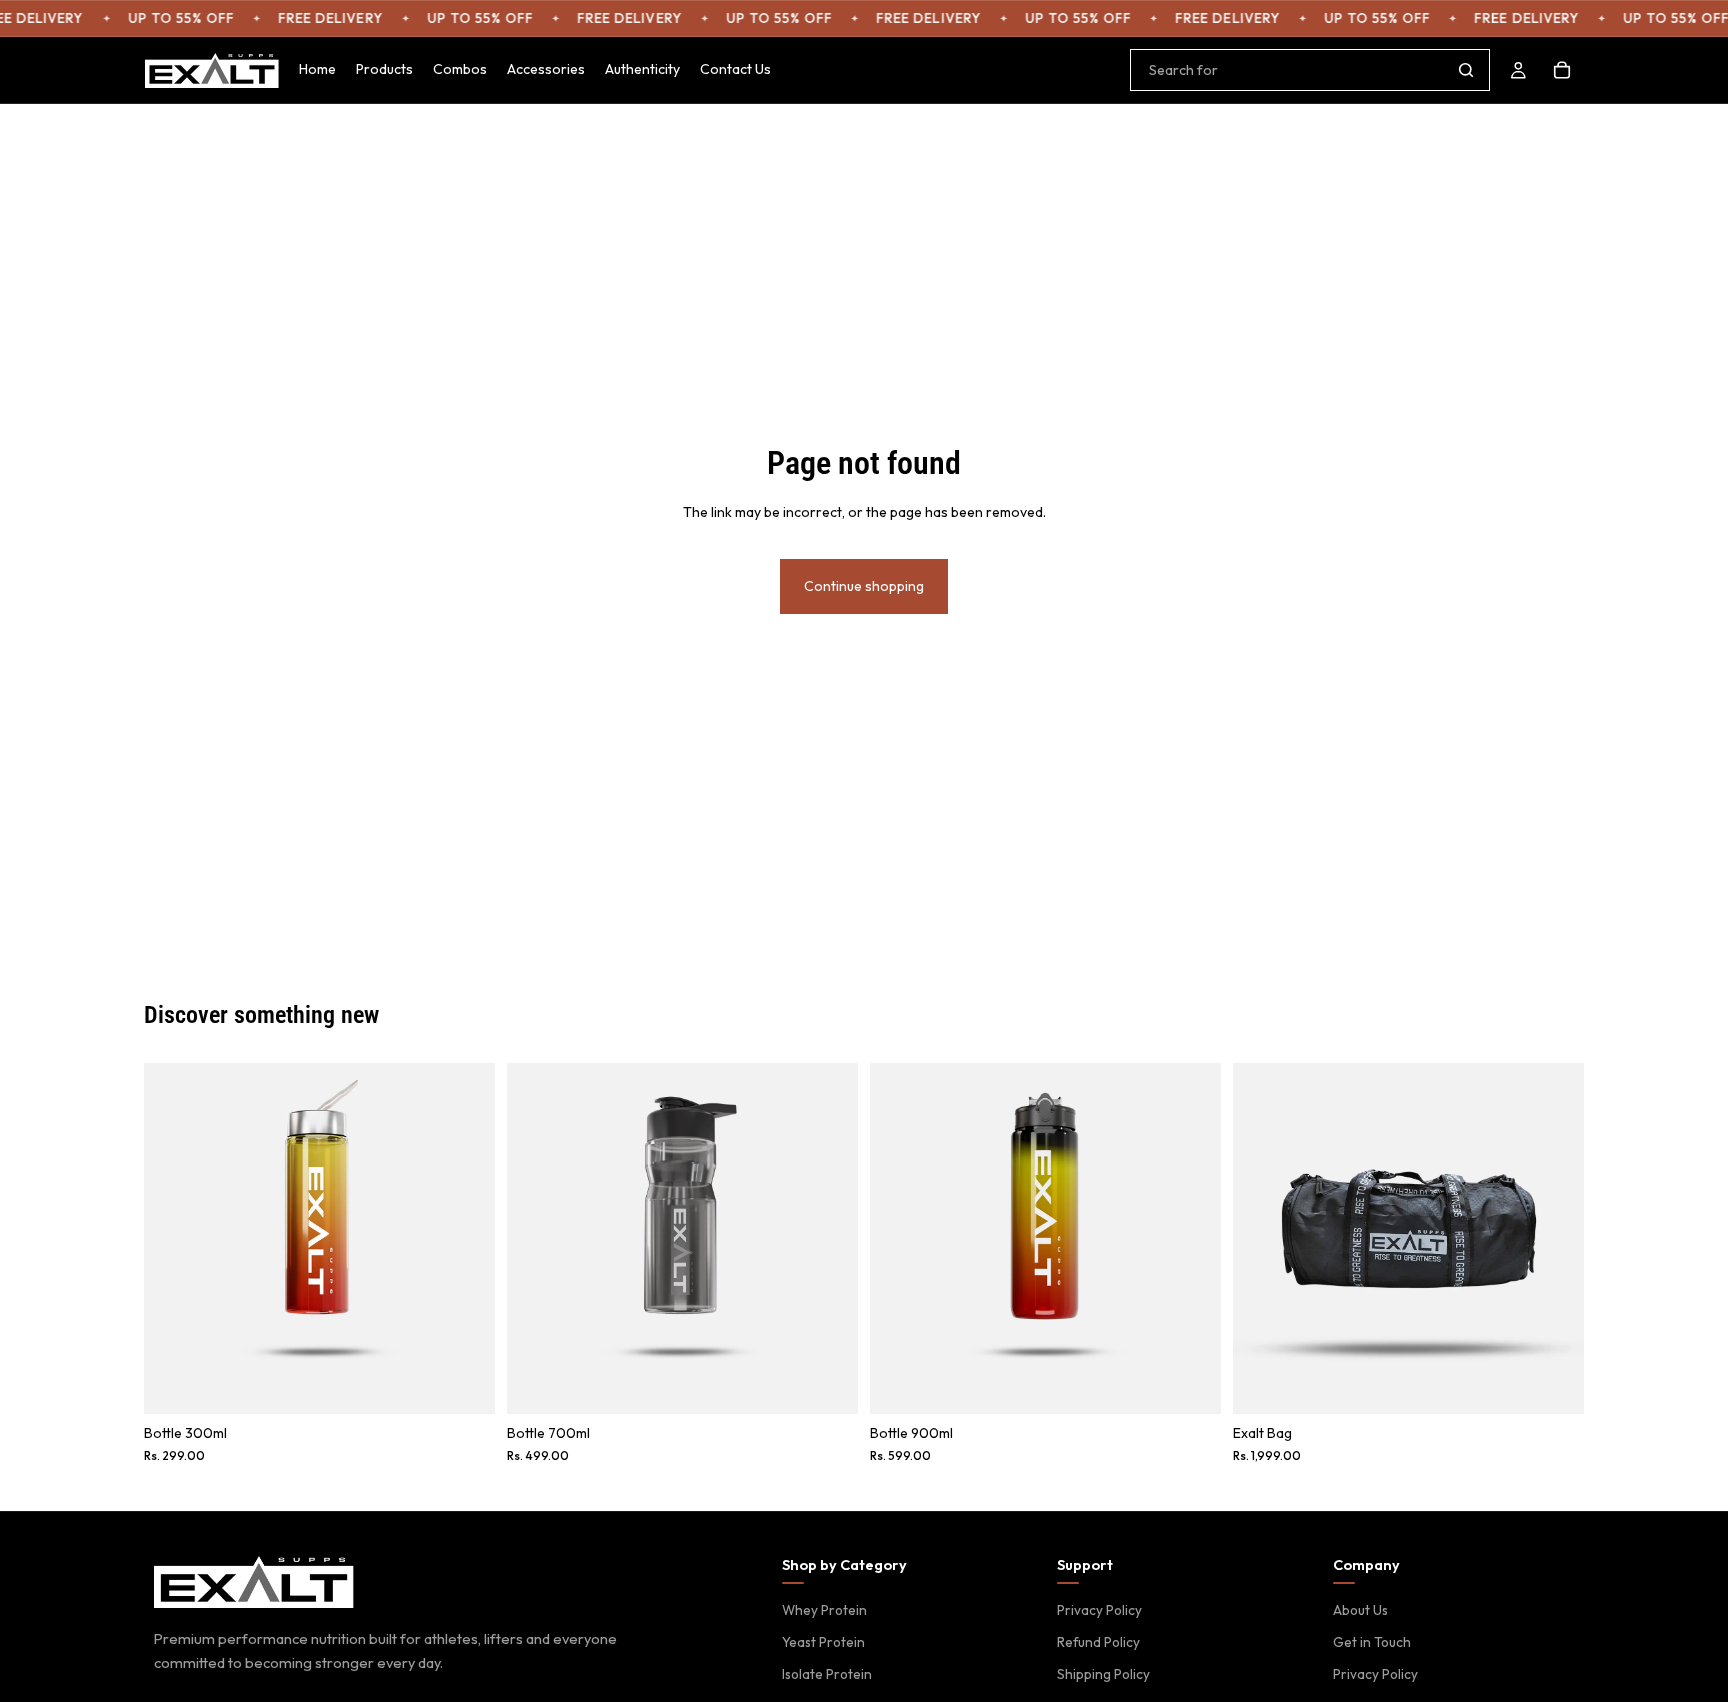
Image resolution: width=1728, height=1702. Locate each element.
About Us (1360, 1610)
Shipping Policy (1103, 1674)
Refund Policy (1098, 1642)
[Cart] (1562, 70)
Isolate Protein (827, 1674)
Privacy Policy (1099, 1610)
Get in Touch (1372, 1642)
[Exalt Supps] (254, 1582)
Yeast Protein (823, 1642)
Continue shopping (864, 586)
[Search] (1466, 70)
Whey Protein (824, 1610)
